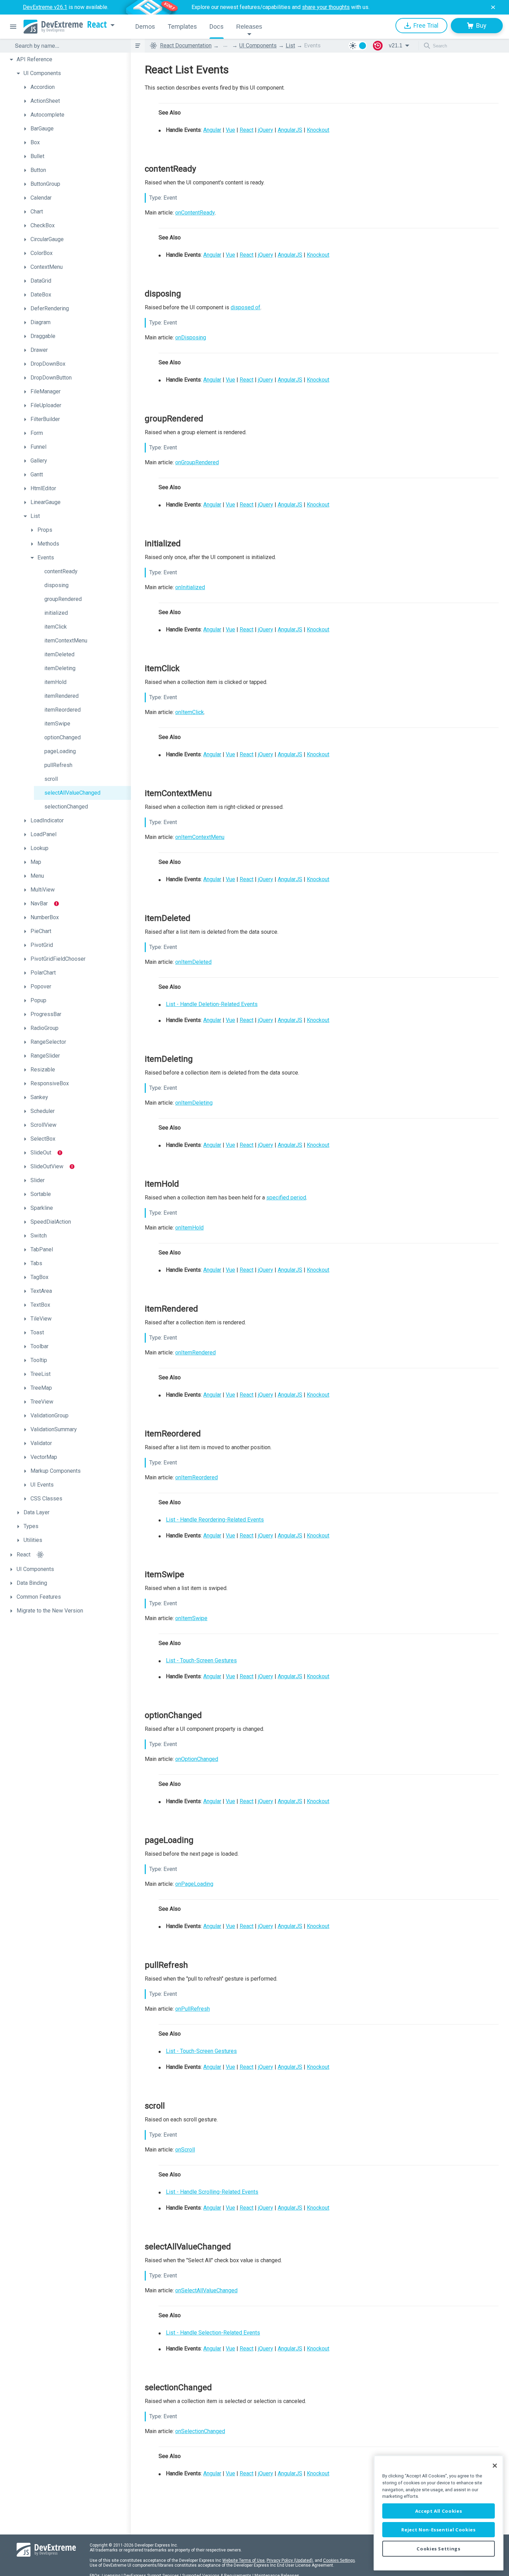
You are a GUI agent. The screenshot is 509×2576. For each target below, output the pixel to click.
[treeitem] (69, 60)
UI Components (258, 45)
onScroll (185, 2150)
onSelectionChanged (200, 2431)
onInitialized (190, 587)
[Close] (495, 2466)
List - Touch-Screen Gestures (201, 1660)
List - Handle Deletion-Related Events (212, 1004)
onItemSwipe (191, 1618)
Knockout (318, 130)
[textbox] (69, 46)
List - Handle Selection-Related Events (213, 2333)
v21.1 (396, 45)
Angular (212, 130)
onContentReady (195, 213)
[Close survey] (493, 7)
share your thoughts (326, 7)
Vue (230, 130)
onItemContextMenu (200, 837)
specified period (286, 1198)
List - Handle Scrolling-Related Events (212, 2192)
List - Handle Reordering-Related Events (215, 1520)
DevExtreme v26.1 (45, 7)
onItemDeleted (193, 962)
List (290, 45)
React (97, 25)
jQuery (266, 130)
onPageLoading (194, 1884)
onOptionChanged (197, 1759)
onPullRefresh (193, 2009)
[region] (439, 2513)
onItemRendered (195, 1353)
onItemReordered (197, 1477)
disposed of (245, 307)
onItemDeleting (194, 1103)
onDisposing (191, 337)
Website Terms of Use (243, 2560)
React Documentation (186, 45)
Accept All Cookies (439, 2511)
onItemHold (189, 1228)
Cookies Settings (339, 2560)
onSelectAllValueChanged (206, 2290)
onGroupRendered (197, 462)
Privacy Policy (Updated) (290, 2560)
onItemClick (190, 712)
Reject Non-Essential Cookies (438, 2530)
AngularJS (290, 130)
